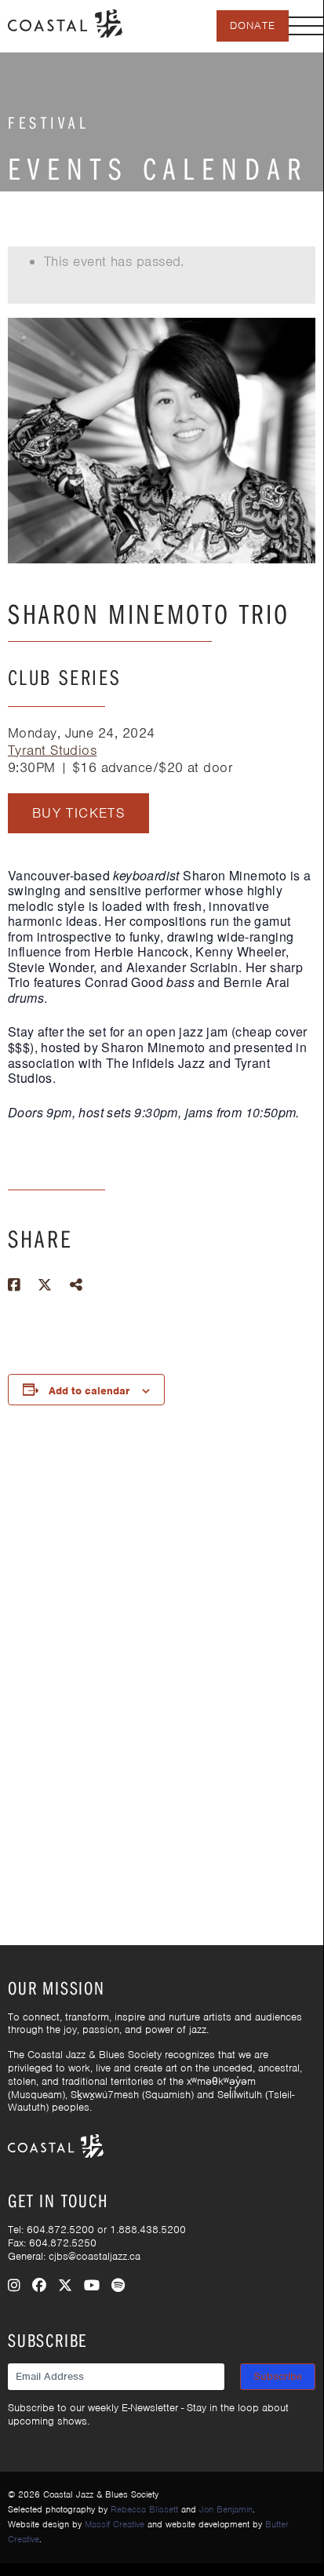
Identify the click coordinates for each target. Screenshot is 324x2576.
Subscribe (278, 2376)
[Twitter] (65, 2286)
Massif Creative (115, 2524)
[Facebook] (39, 2286)
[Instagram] (14, 2286)
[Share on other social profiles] (76, 1285)
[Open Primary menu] (306, 26)
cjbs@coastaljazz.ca (95, 2256)
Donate (253, 26)
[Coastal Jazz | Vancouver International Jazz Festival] (65, 22)
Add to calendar (89, 1391)
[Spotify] (118, 2286)
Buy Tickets (78, 813)
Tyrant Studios (52, 750)
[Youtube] (92, 2286)
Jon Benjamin (226, 2509)
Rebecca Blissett (144, 2509)
